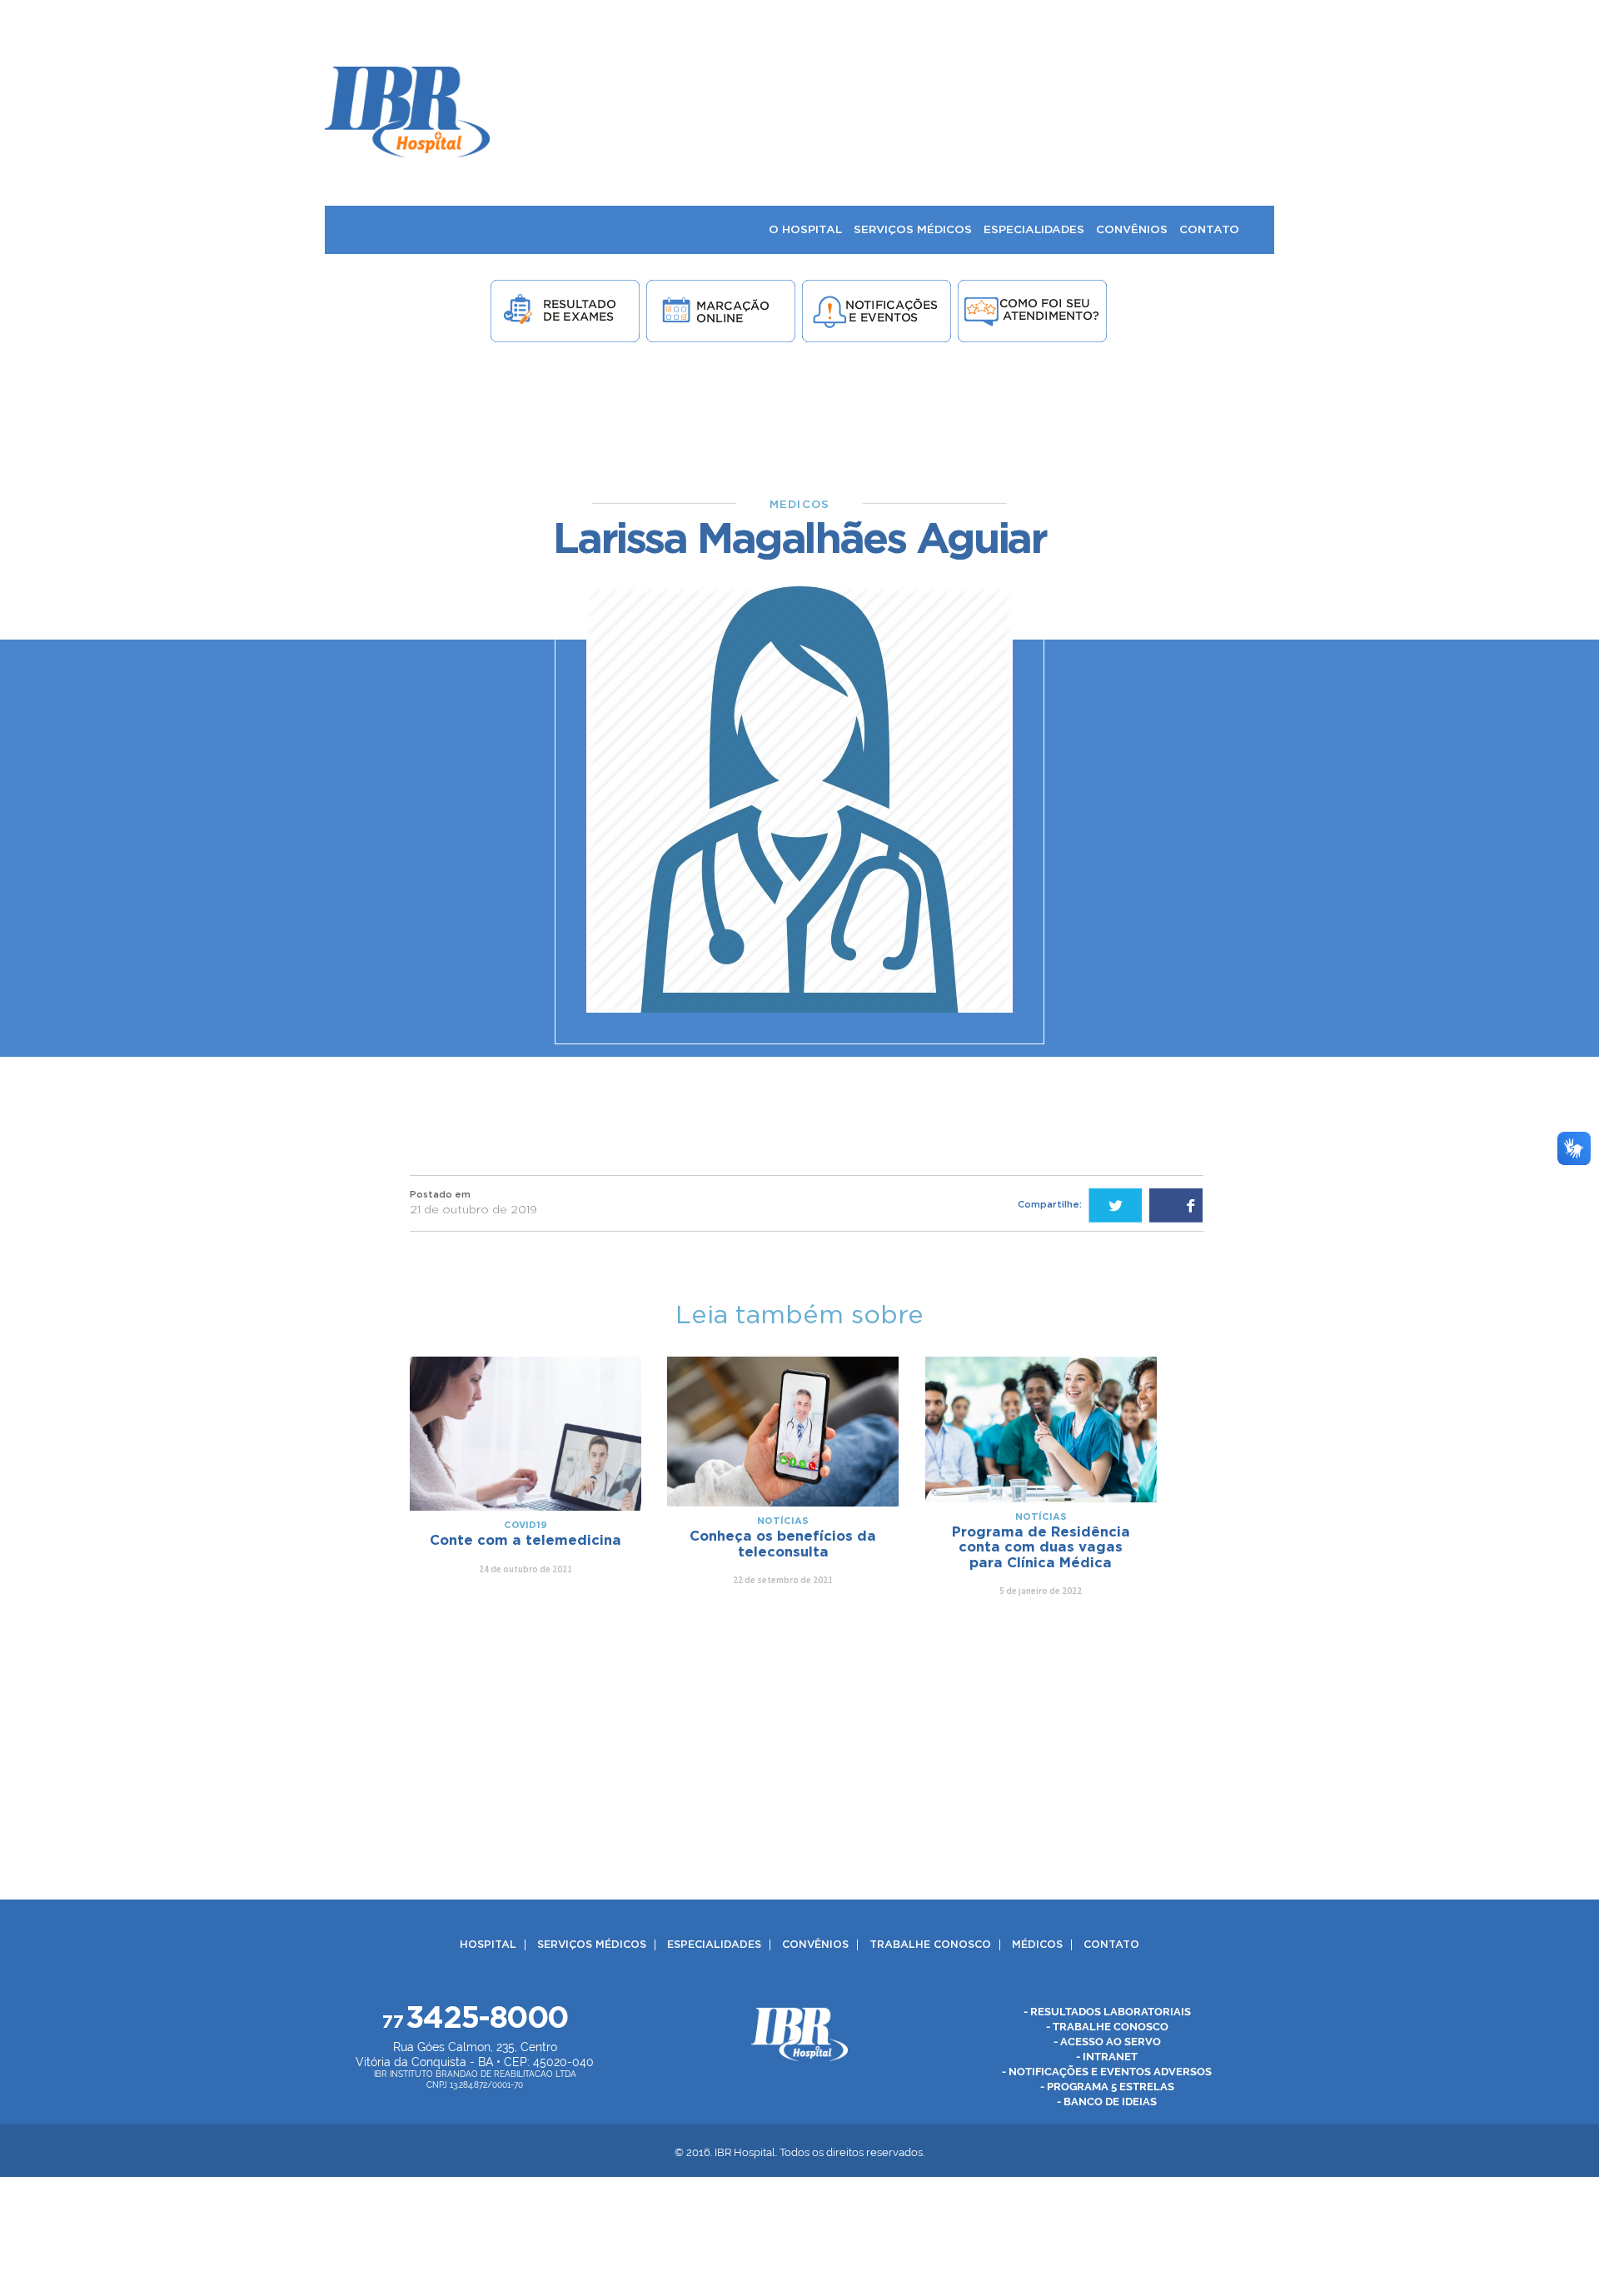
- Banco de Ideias (1107, 2102)
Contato (1111, 1945)
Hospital (488, 1945)
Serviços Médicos (592, 1945)
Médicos (1037, 1945)
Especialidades (714, 1945)
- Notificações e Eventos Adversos (1107, 2072)
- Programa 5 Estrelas (1107, 2087)
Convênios (815, 1945)
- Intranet (1107, 2057)
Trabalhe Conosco (930, 1945)
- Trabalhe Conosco (1107, 2027)
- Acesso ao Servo (1107, 2042)
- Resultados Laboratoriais (1107, 2012)
